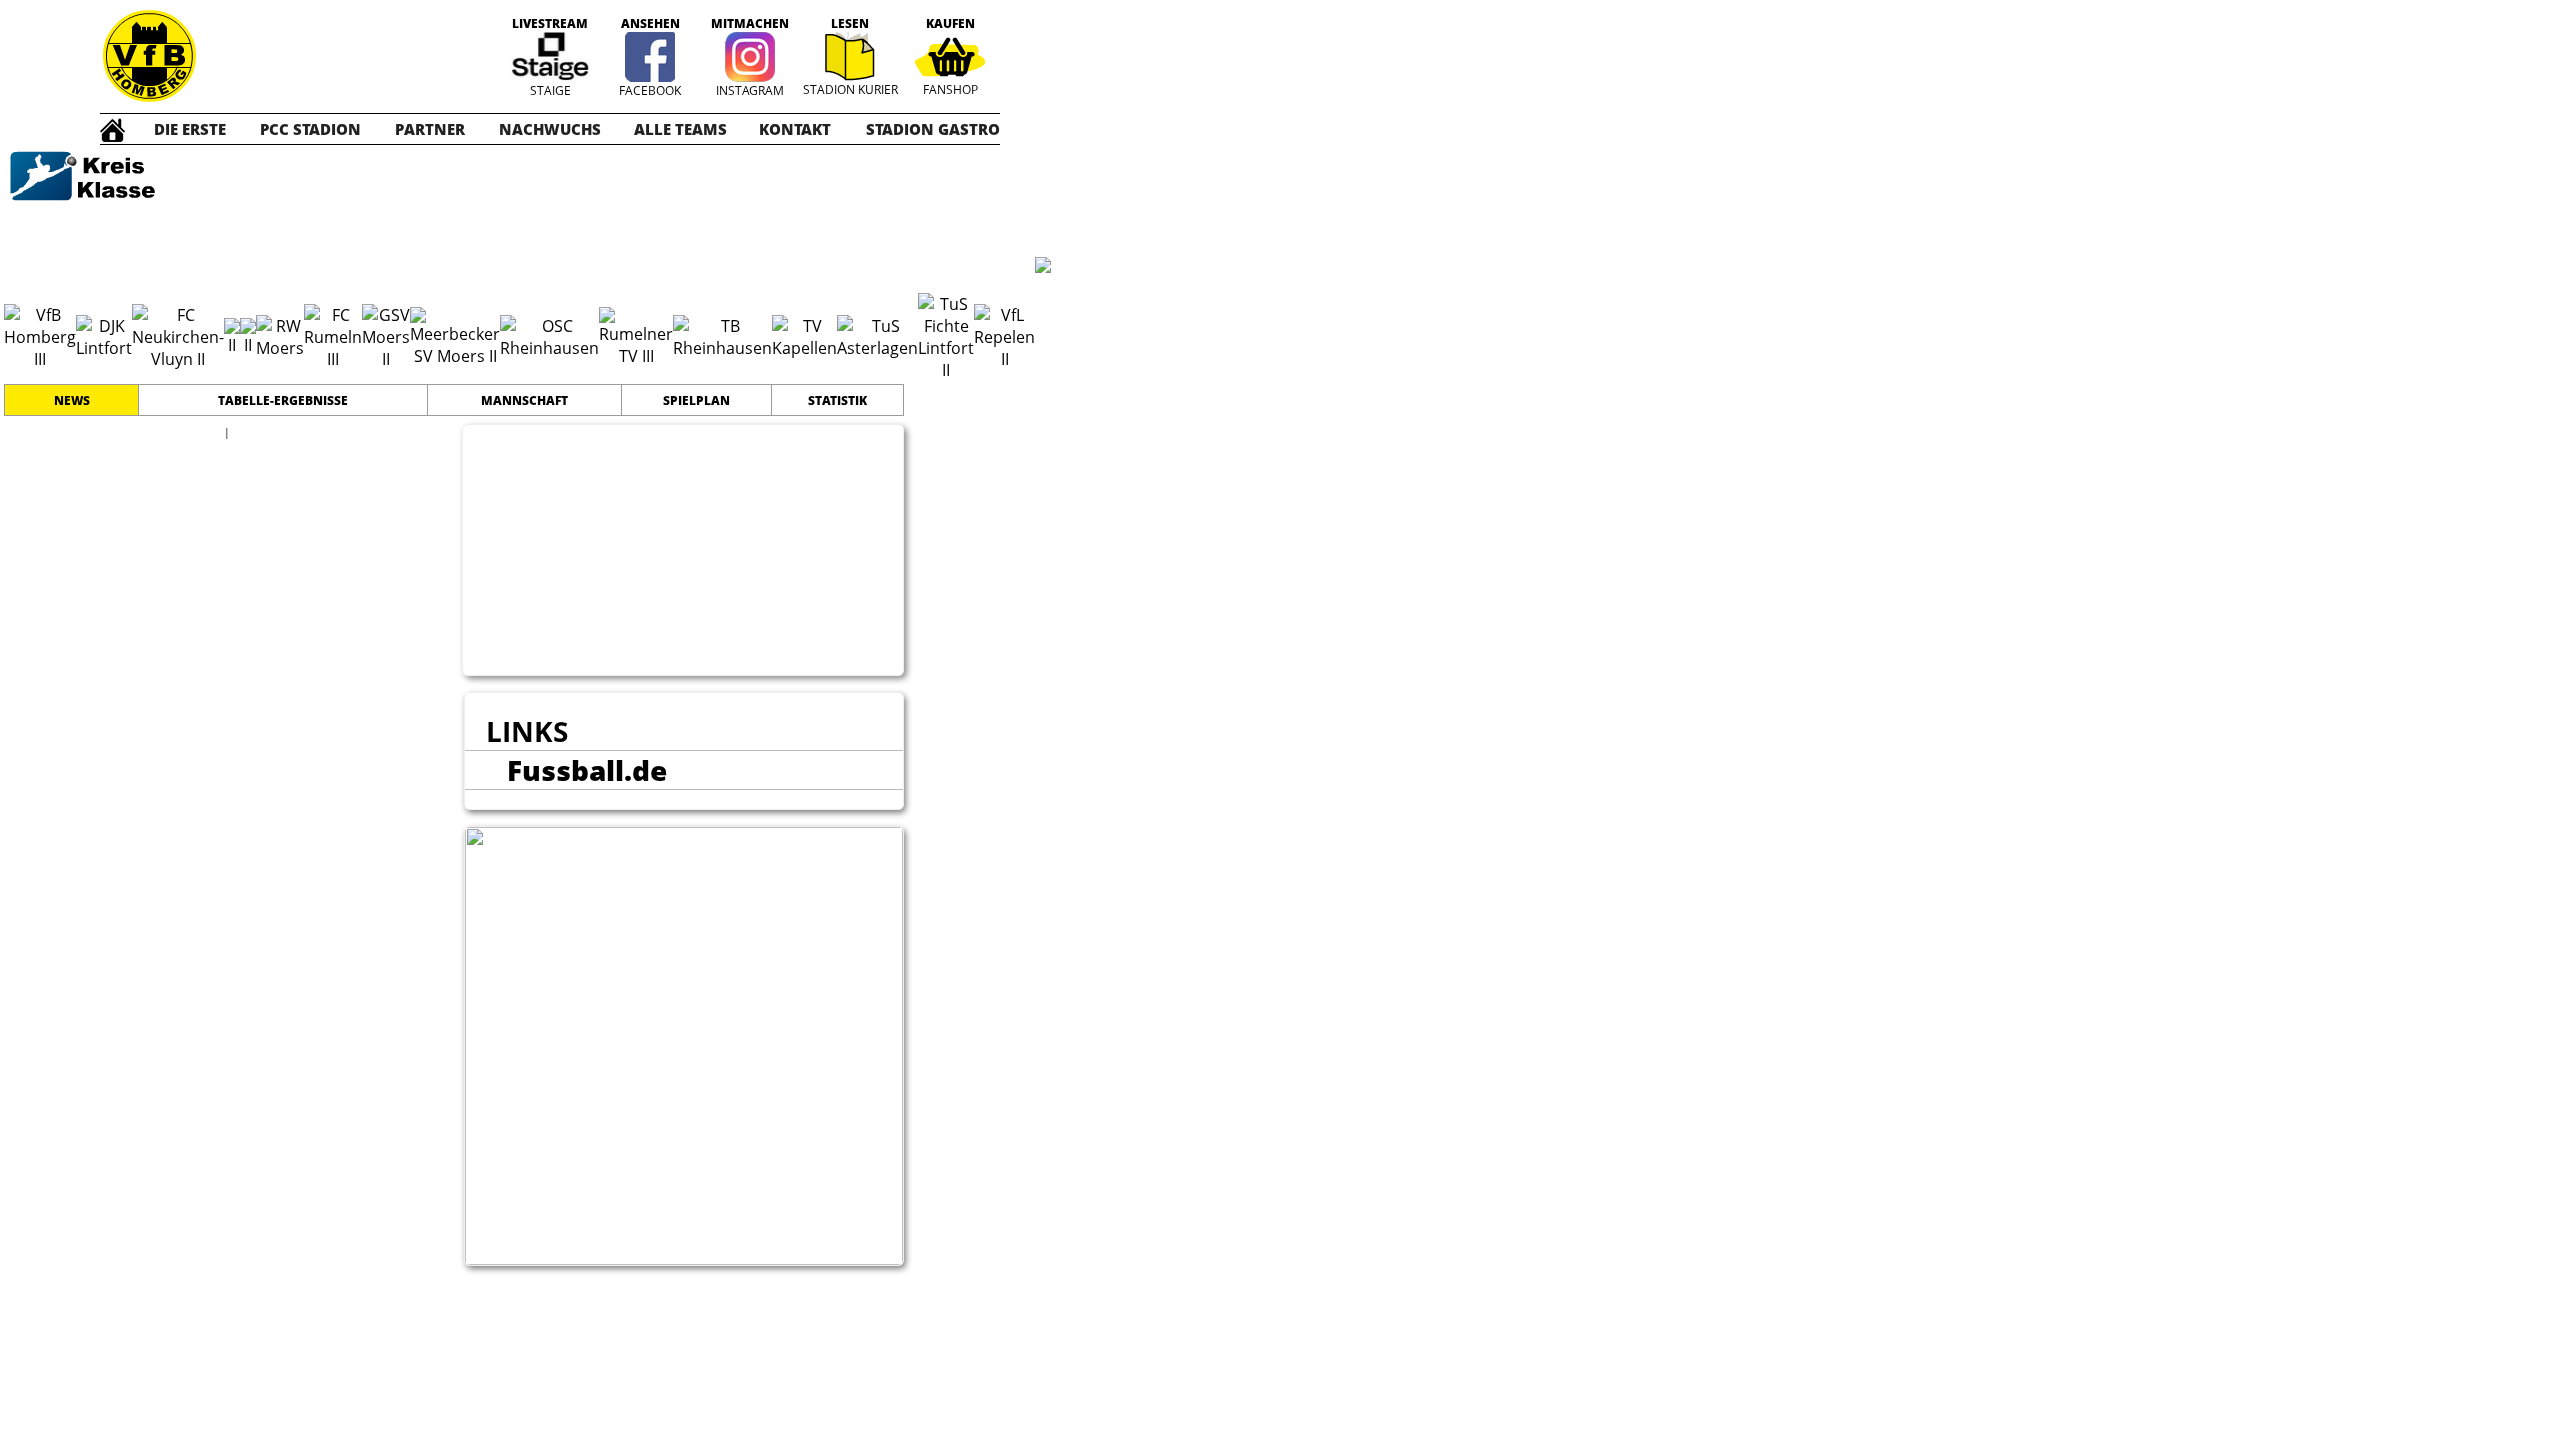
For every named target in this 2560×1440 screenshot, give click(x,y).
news (72, 400)
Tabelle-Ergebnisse (283, 400)
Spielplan (696, 400)
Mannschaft (524, 400)
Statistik (837, 400)
